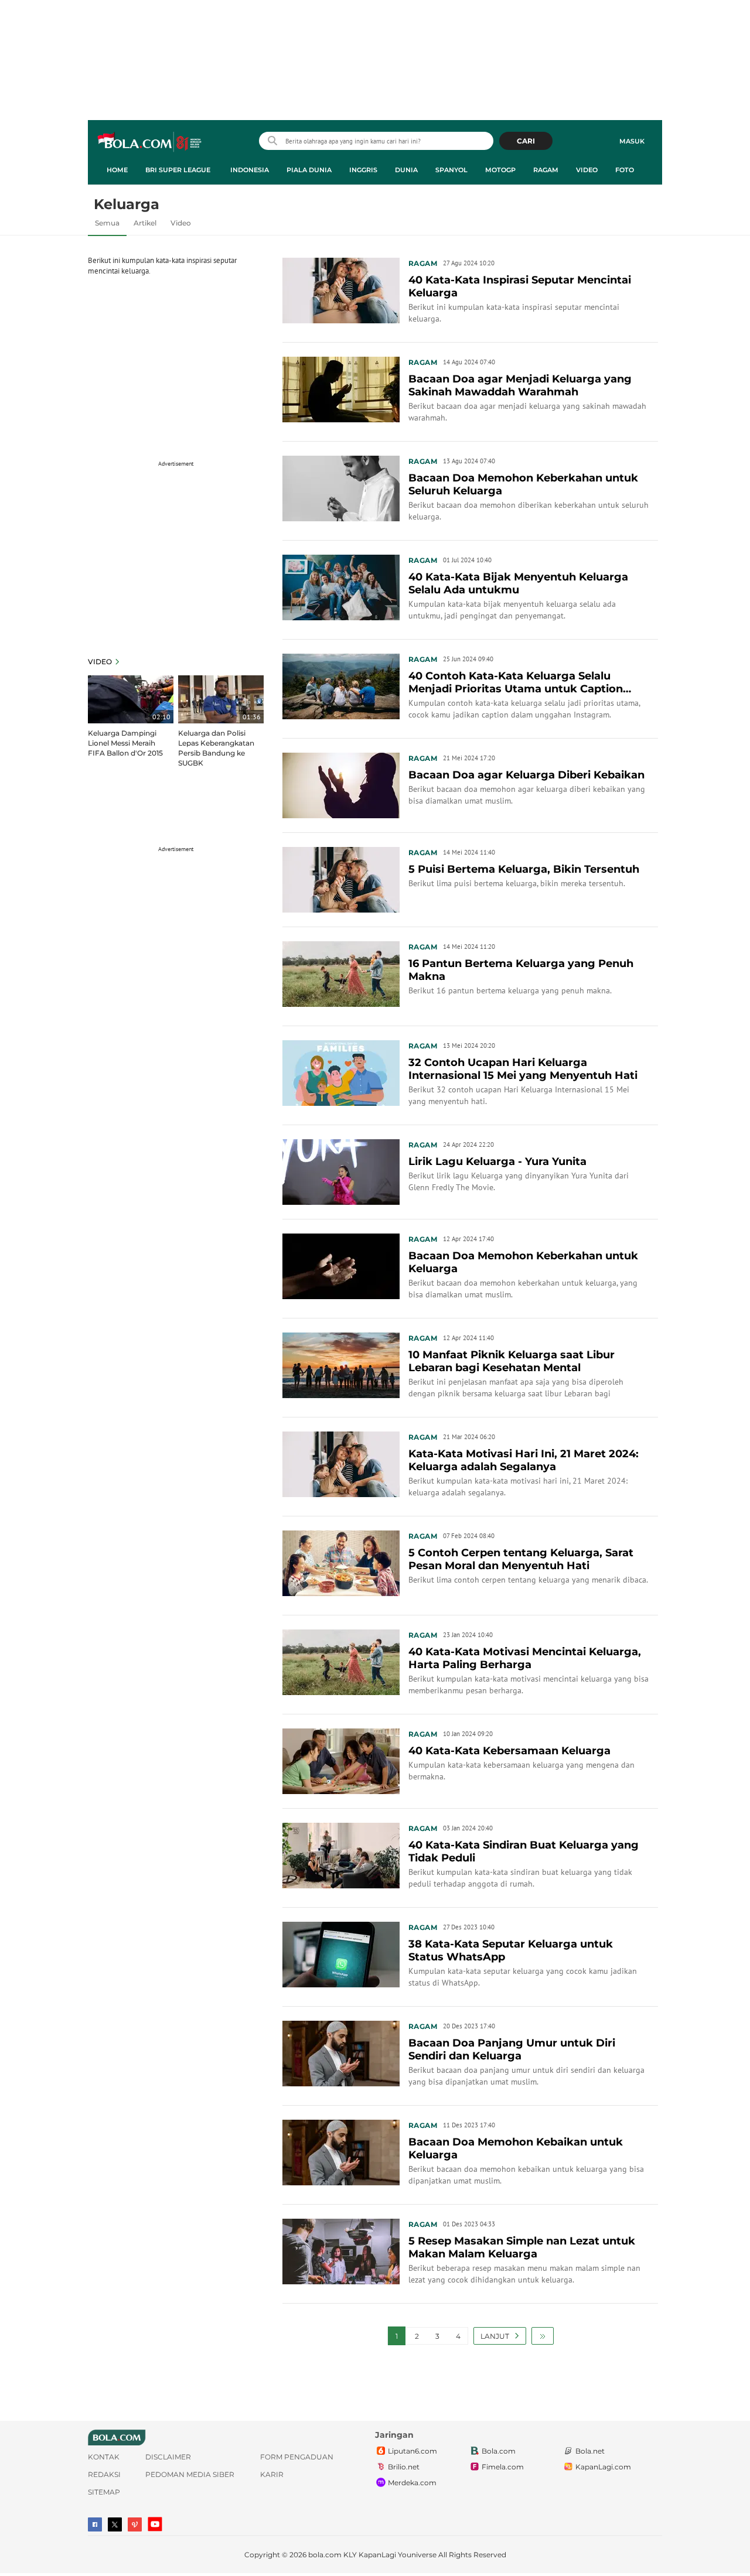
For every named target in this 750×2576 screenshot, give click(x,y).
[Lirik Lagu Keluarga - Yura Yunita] (341, 1171)
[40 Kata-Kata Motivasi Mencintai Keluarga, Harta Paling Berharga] (341, 1661)
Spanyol (451, 170)
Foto (625, 170)
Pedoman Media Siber (190, 2474)
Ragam (546, 170)
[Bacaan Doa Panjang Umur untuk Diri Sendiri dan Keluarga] (341, 2052)
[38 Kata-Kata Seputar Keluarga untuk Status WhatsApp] (341, 1953)
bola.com (325, 2555)
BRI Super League (178, 170)
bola (150, 142)
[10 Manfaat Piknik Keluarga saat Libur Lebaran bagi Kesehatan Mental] (341, 1364)
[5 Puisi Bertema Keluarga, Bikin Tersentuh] (341, 879)
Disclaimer (168, 2457)
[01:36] (221, 699)
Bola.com (499, 2451)
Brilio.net (404, 2467)
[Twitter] (115, 2524)
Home (117, 170)
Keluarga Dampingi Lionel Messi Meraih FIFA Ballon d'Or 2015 (125, 743)
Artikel (145, 223)
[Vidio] (135, 2524)
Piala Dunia (309, 170)
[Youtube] (155, 2524)
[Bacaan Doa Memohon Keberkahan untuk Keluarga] (341, 1265)
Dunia (406, 170)
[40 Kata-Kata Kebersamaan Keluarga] (341, 1760)
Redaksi (104, 2474)
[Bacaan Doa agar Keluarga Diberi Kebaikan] (341, 784)
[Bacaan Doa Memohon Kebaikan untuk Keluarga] (341, 2151)
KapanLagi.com (603, 2467)
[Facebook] (95, 2524)
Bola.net (590, 2451)
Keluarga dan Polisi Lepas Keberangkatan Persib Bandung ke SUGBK (216, 748)
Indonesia (250, 170)
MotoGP (500, 170)
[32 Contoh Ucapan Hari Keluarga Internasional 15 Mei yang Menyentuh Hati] (341, 1072)
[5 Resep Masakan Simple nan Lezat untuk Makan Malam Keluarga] (341, 2250)
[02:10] (131, 699)
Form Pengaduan (297, 2457)
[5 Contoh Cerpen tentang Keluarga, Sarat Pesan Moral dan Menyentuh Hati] (341, 1562)
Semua (107, 223)
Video (587, 170)
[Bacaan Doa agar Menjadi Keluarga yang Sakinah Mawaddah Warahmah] (341, 388)
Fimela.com (503, 2467)
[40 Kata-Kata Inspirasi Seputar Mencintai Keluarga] (341, 289)
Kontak (104, 2457)
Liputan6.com (412, 2451)
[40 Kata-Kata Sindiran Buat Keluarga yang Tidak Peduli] (341, 1854)
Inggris (363, 170)
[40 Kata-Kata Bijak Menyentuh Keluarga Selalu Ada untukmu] (341, 586)
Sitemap (104, 2492)
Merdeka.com (412, 2483)
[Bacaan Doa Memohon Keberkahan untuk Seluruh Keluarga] (341, 487)
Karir (272, 2474)
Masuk (632, 141)
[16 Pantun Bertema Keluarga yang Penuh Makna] (341, 973)
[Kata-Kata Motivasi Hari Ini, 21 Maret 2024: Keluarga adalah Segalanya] (341, 1463)
